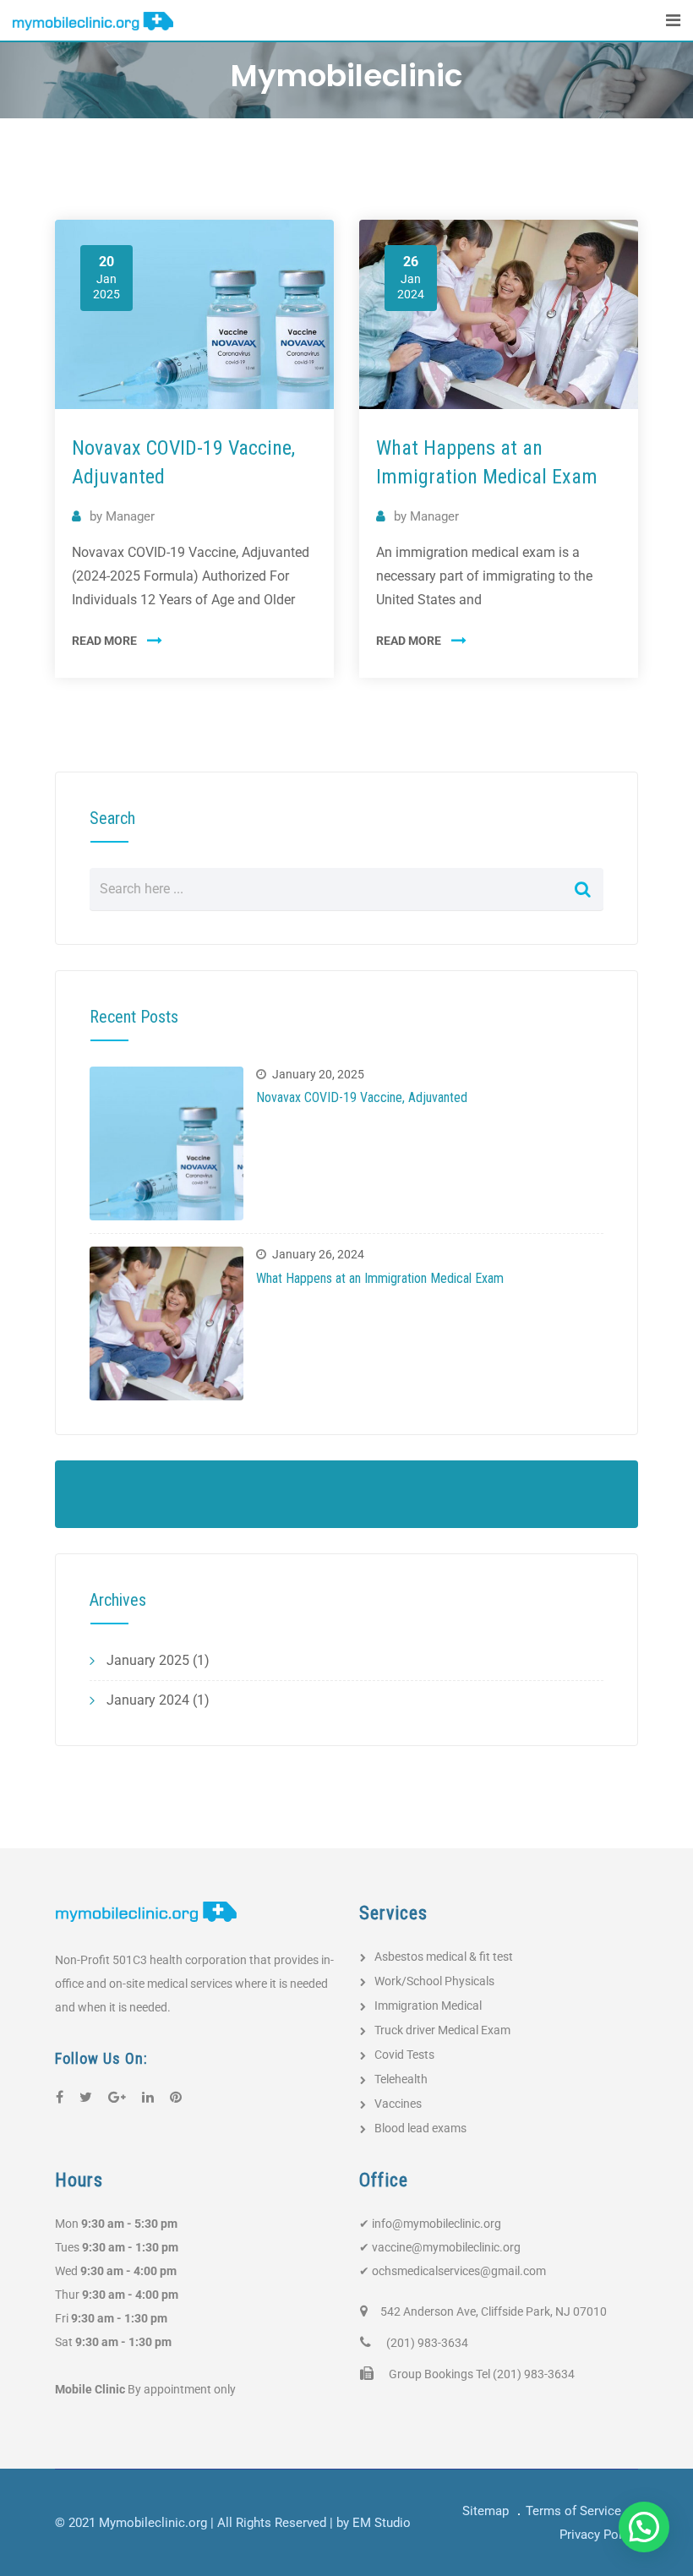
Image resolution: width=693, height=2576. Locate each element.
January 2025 (148, 1660)
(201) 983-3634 (427, 2343)
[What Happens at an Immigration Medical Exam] (166, 1323)
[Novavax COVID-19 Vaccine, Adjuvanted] (166, 1143)
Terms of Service (573, 2511)
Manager (130, 516)
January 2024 (148, 1700)
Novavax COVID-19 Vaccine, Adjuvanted (362, 1097)
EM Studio (382, 2523)
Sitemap (486, 2511)
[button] (644, 2527)
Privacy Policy (599, 2535)
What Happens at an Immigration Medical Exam (380, 1278)
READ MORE (104, 641)
